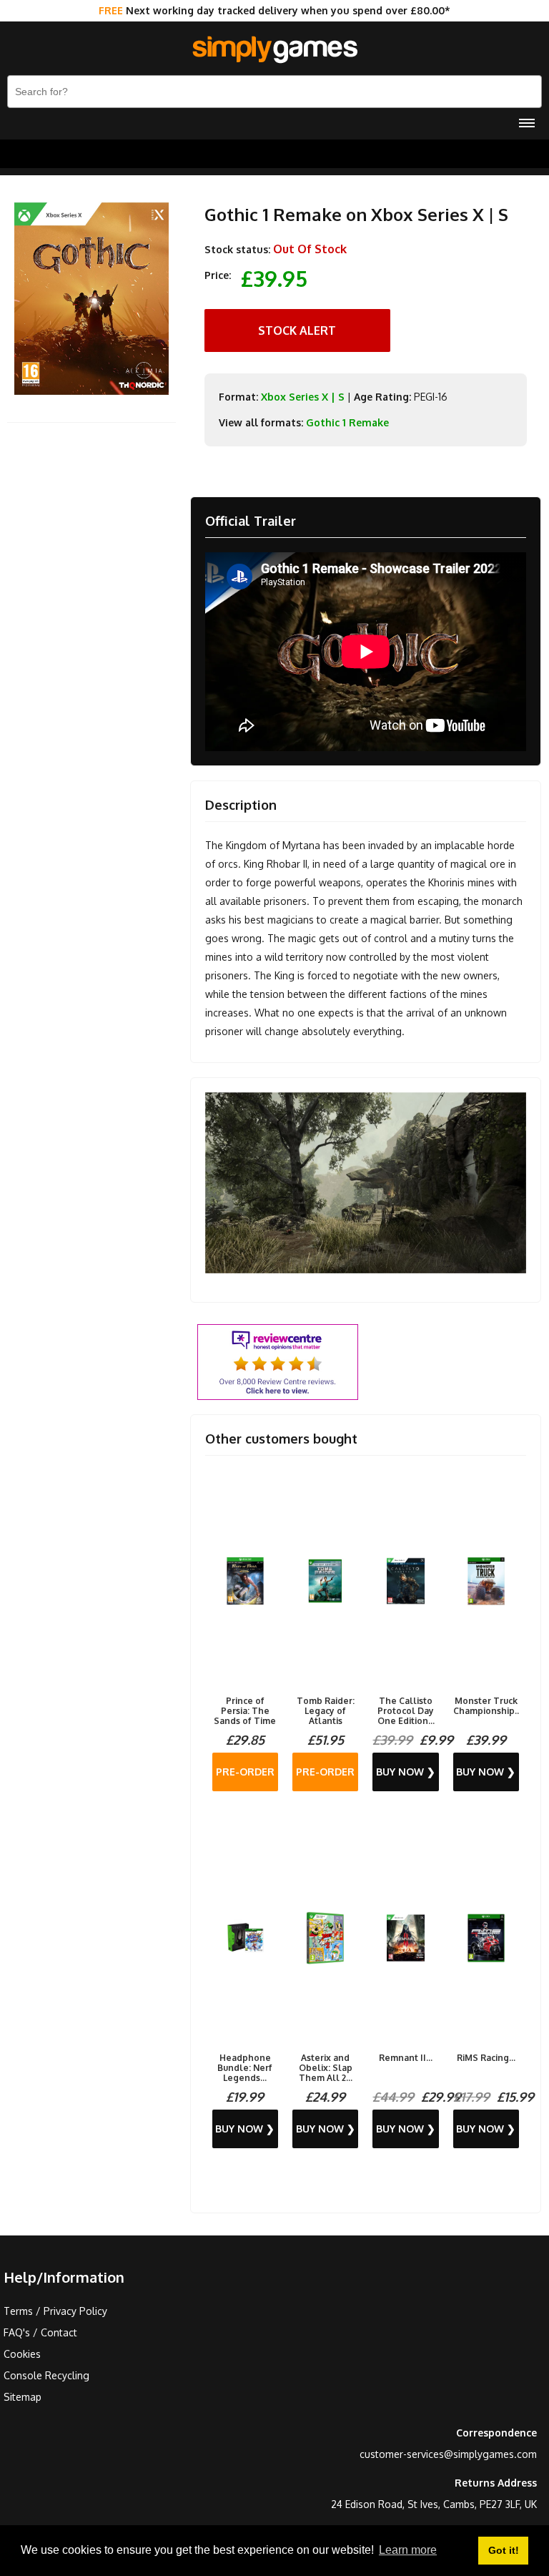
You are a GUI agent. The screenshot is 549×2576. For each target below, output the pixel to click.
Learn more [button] (408, 2550)
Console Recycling (46, 2375)
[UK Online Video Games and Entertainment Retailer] (274, 50)
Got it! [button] (504, 2550)
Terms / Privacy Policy (55, 2311)
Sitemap (23, 2397)
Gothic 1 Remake (347, 422)
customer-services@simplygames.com (448, 2454)
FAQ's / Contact (40, 2332)
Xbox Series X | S (303, 397)
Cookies (22, 2354)
